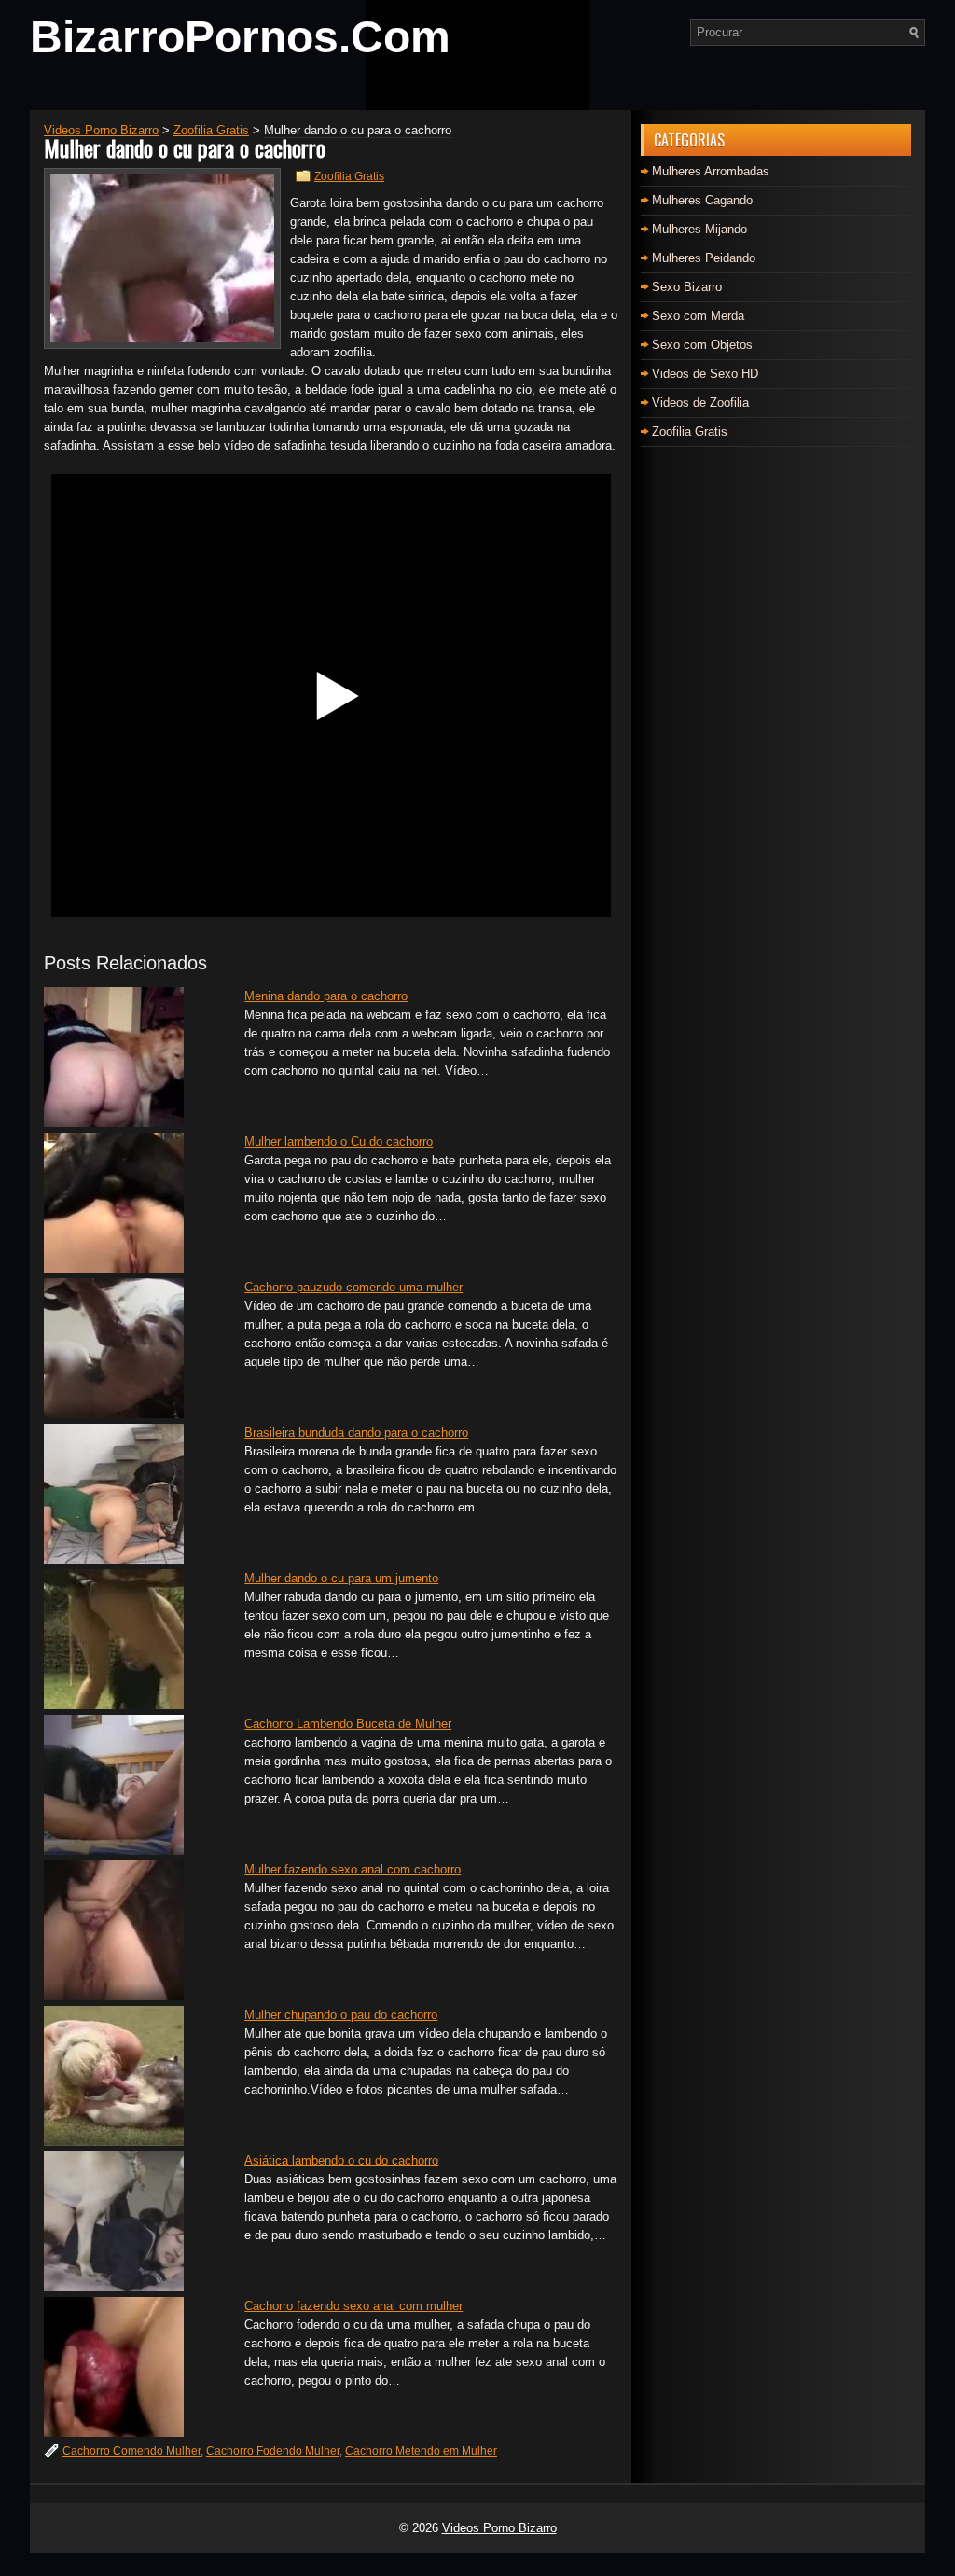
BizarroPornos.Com (240, 37)
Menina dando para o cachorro (326, 996)
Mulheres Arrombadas (711, 171)
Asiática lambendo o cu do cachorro (341, 2160)
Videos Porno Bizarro (499, 2528)
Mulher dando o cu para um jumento (341, 1578)
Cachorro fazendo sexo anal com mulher (353, 2306)
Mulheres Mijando (699, 229)
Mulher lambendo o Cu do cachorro (339, 1142)
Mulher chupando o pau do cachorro (341, 2015)
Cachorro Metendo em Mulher (421, 2451)
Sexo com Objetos (702, 345)
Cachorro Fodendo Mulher (273, 2451)
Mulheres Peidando (704, 258)
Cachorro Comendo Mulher (131, 2451)
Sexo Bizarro (687, 287)
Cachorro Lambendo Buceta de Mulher (348, 1724)
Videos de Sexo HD (705, 374)
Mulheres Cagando (702, 200)
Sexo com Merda (698, 316)
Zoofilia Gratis (349, 176)
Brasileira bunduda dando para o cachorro (356, 1433)
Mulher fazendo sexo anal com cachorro (353, 1869)
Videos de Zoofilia (700, 403)
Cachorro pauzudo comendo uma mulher (353, 1287)
